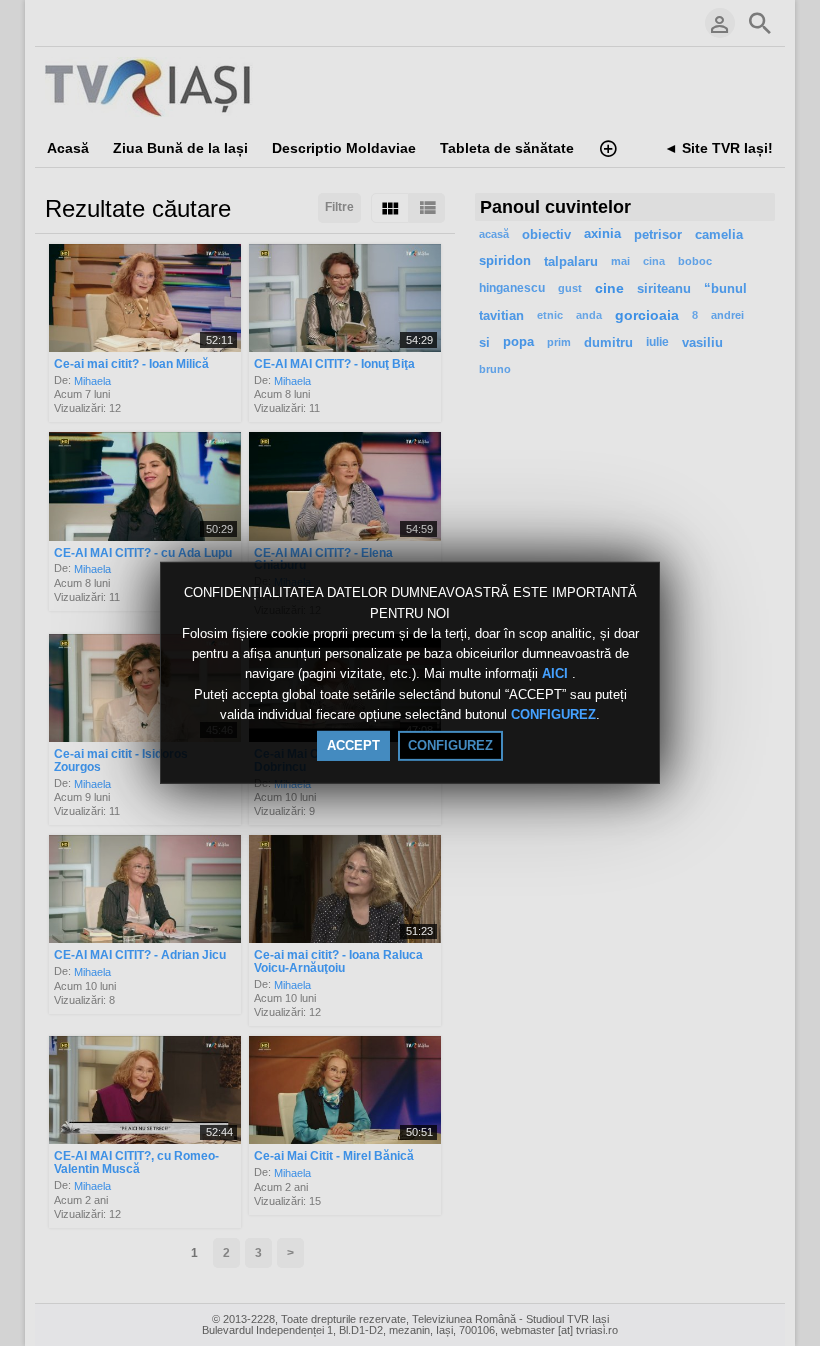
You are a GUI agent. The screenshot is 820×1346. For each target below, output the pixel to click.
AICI (557, 674)
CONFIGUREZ (553, 714)
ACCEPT (353, 745)
